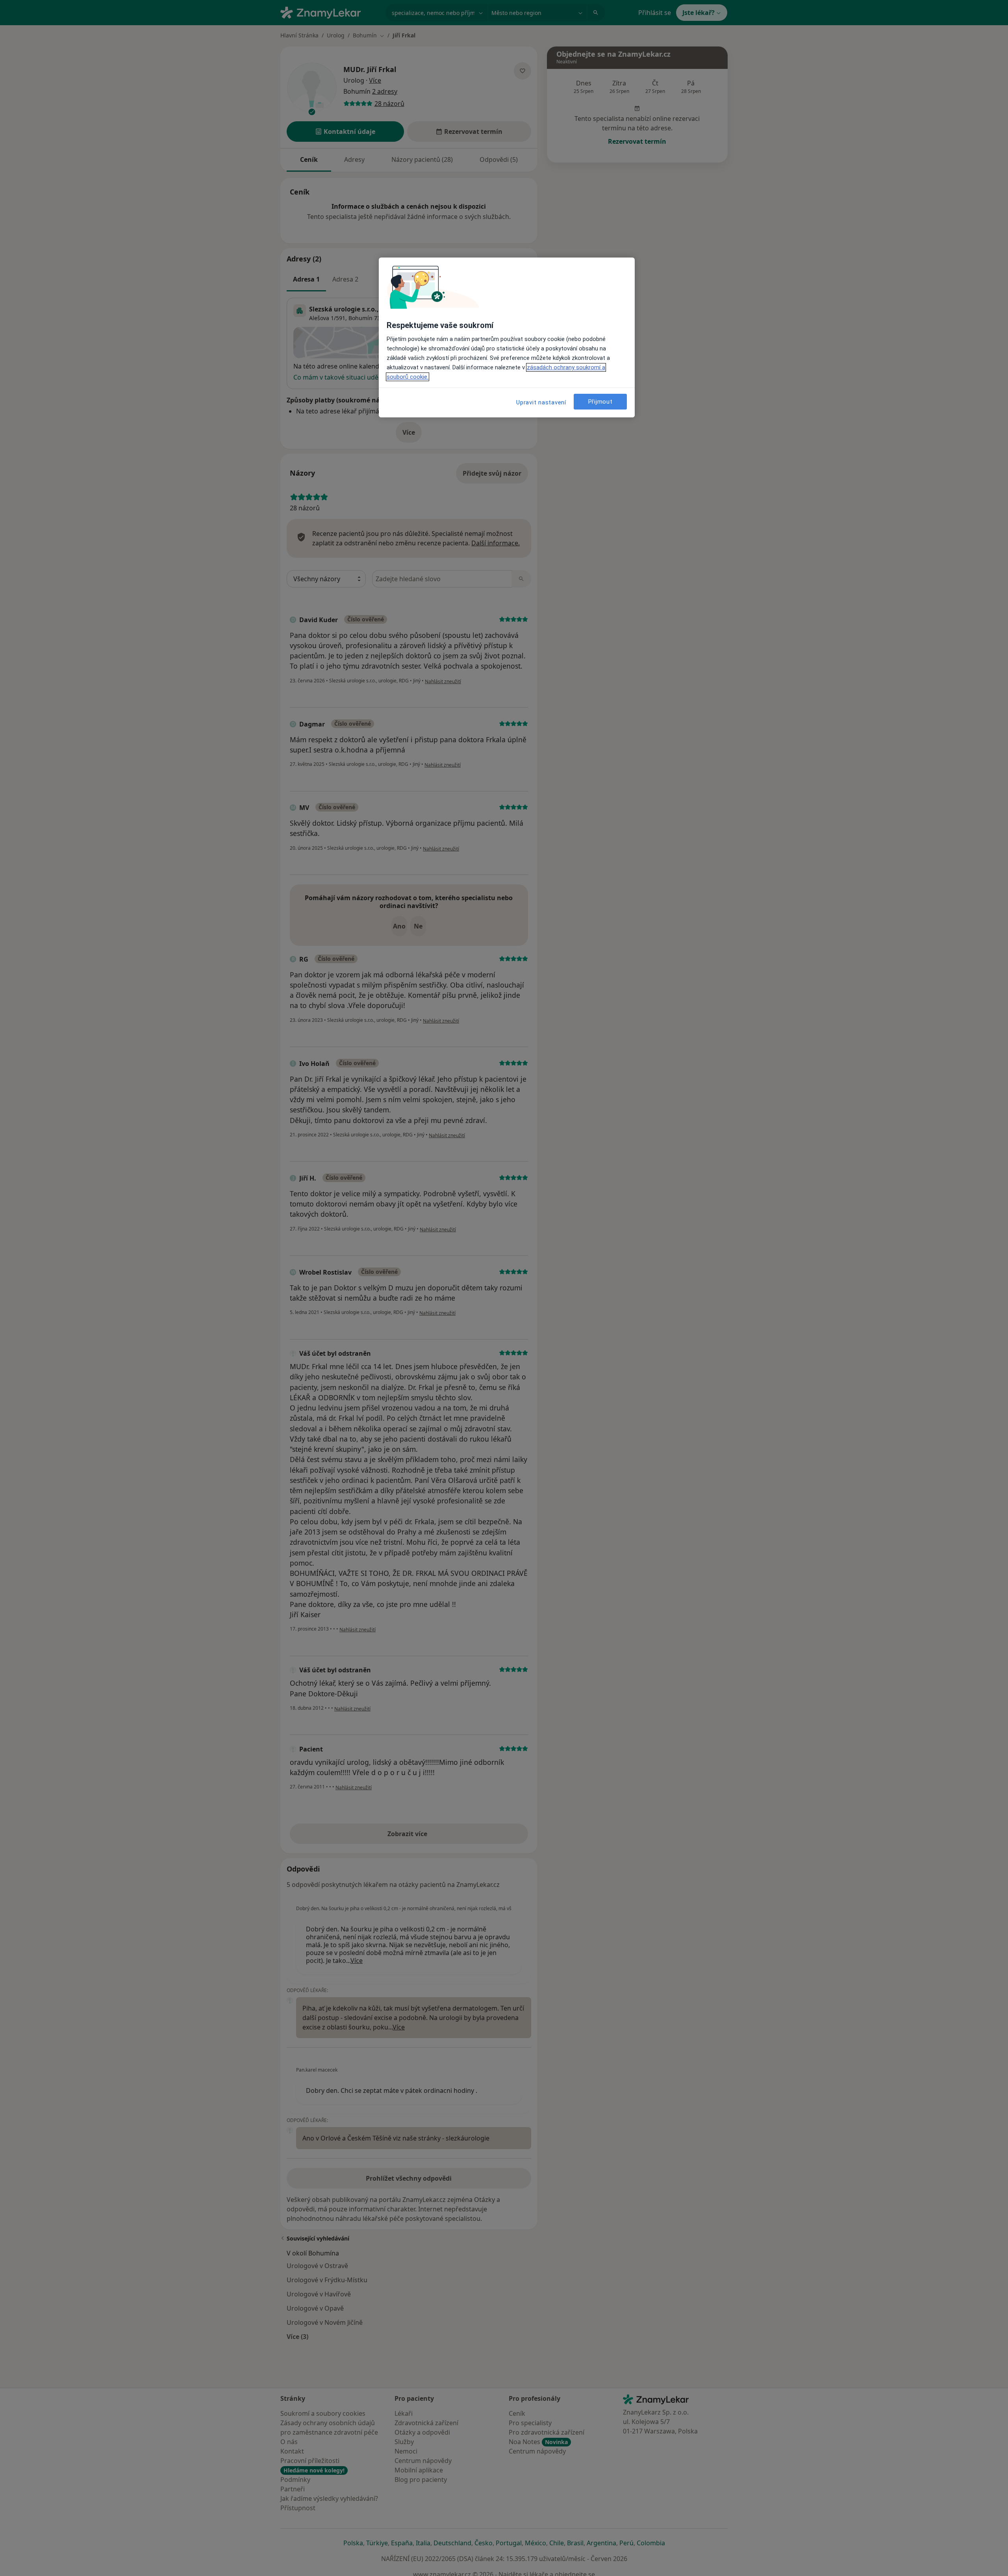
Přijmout (600, 402)
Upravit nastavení (541, 402)
